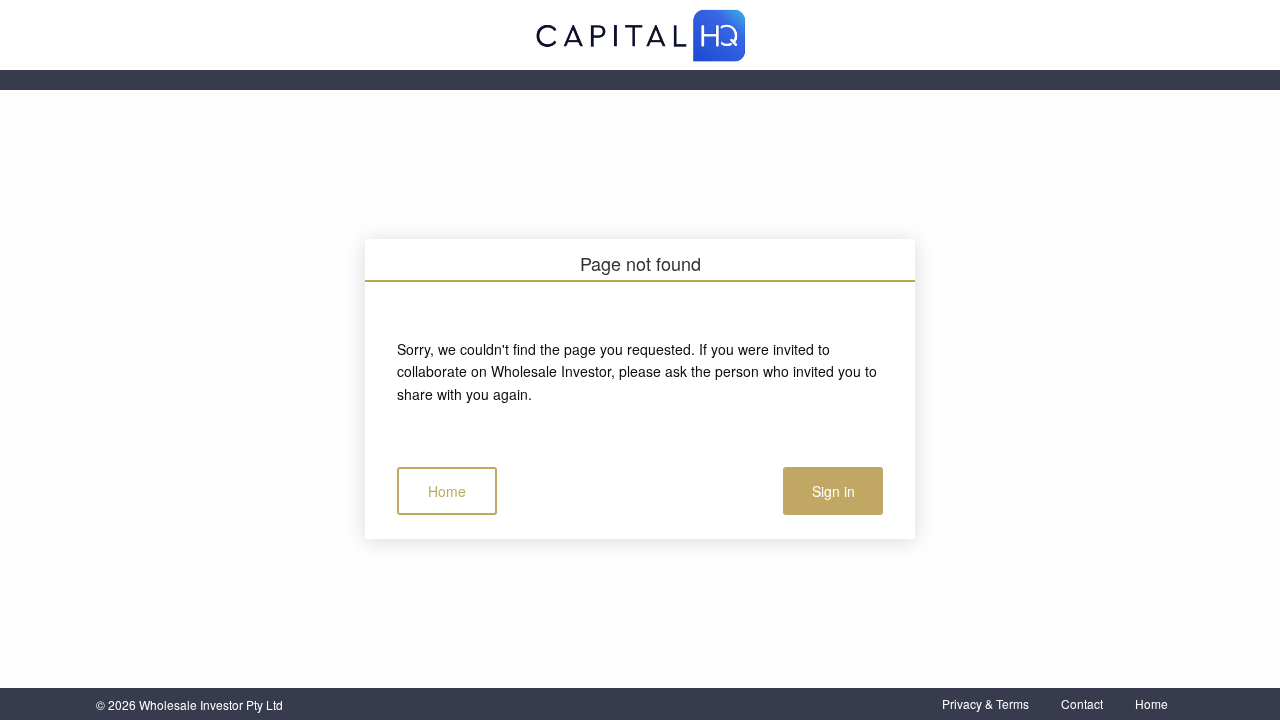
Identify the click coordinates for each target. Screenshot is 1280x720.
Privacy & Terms (985, 703)
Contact (1082, 703)
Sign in (833, 491)
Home (447, 491)
